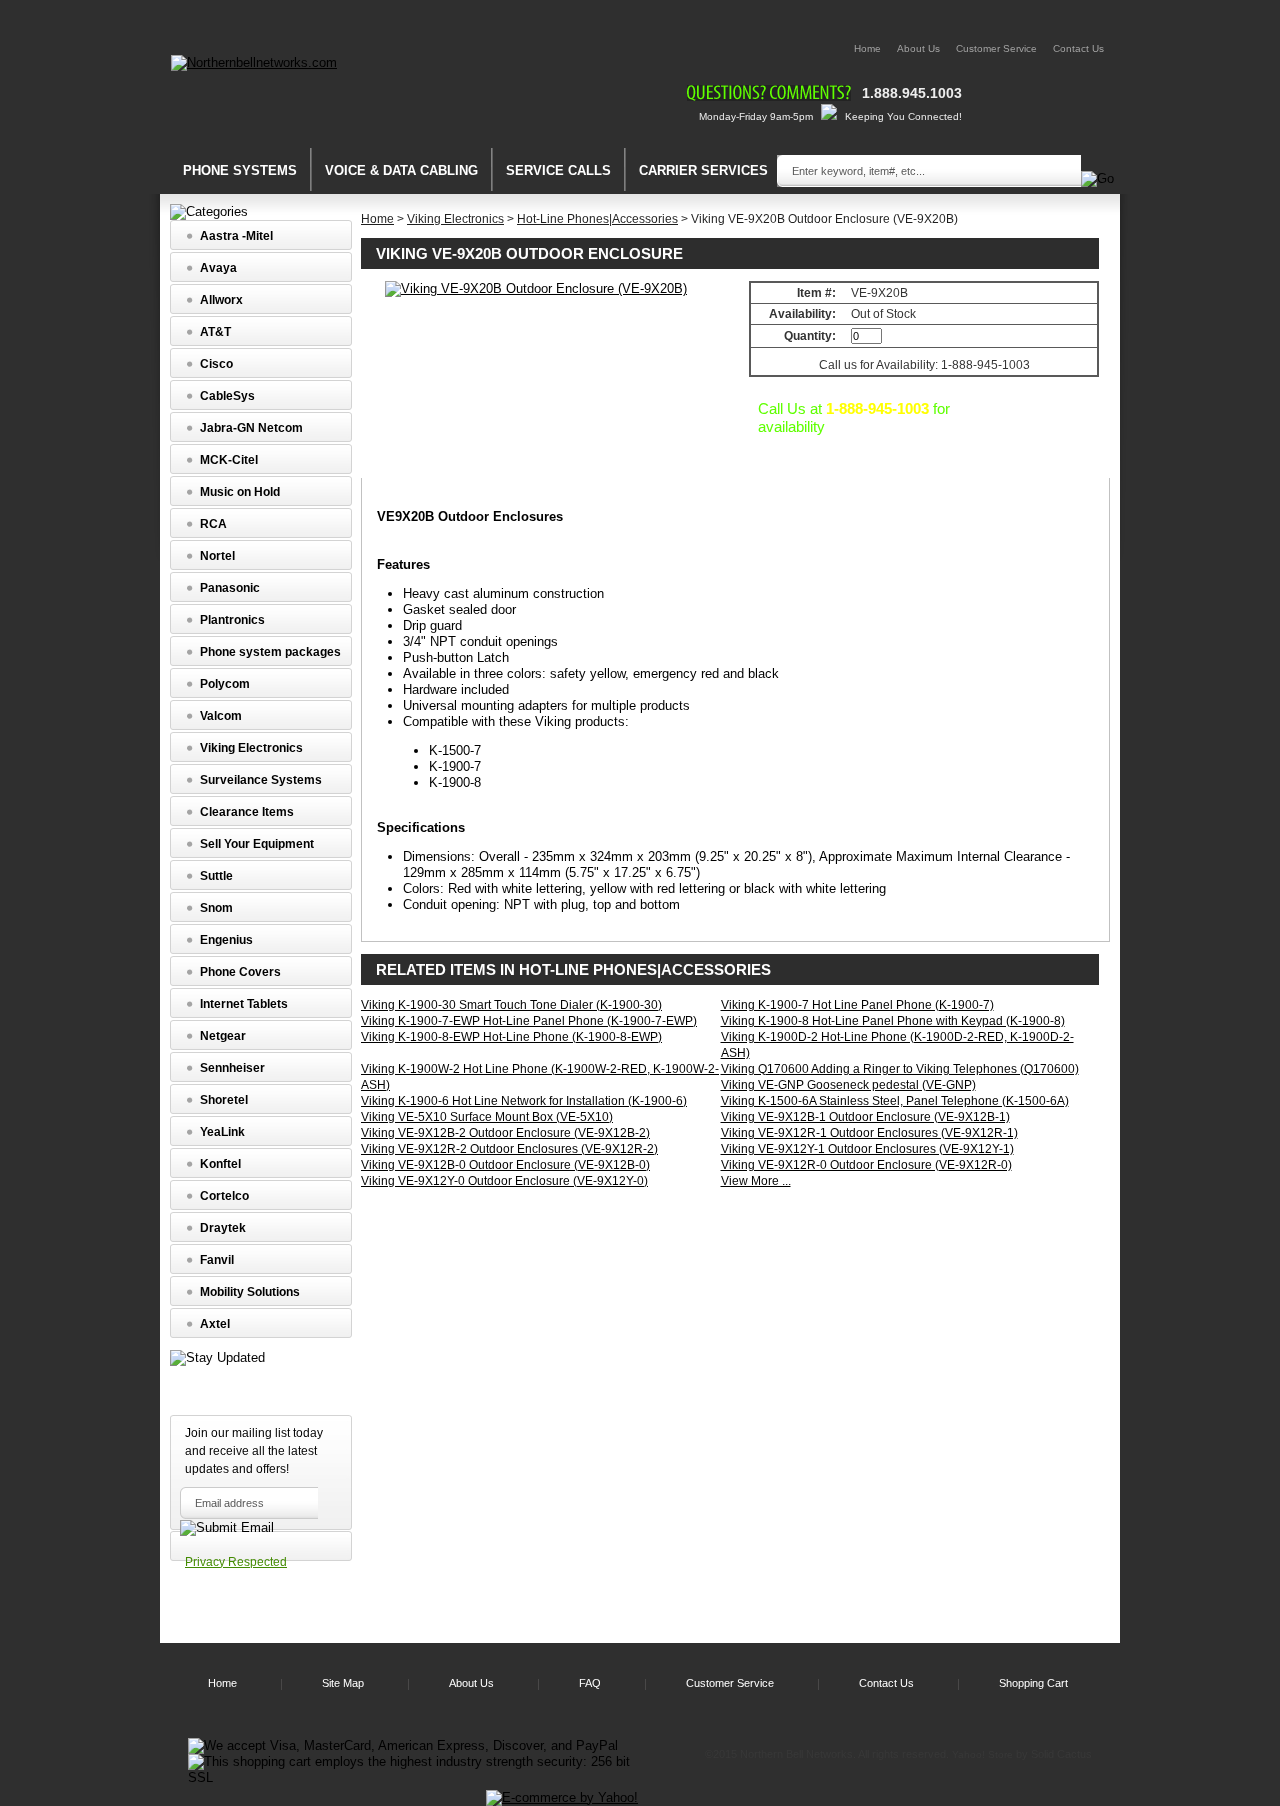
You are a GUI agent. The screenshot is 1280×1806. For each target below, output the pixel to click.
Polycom (225, 684)
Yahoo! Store (982, 1754)
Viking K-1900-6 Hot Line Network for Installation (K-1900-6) (524, 1101)
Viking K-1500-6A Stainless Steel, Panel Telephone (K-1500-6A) (895, 1101)
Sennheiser (232, 1068)
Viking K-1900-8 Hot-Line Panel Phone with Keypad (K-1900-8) (893, 1021)
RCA (213, 524)
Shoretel (224, 1100)
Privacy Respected (236, 1562)
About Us (918, 48)
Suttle (216, 876)
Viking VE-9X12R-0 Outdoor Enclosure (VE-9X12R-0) (866, 1165)
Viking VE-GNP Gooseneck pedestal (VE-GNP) (848, 1085)
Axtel (215, 1324)
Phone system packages (270, 652)
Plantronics (232, 620)
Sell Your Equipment (257, 844)
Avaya (218, 268)
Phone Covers (240, 972)
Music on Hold (240, 492)
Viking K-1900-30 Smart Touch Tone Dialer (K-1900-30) (511, 1005)
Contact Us (1078, 48)
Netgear (223, 1036)
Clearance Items (247, 812)
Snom (216, 908)
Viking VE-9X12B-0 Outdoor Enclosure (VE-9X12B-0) (505, 1165)
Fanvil (217, 1260)
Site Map (343, 1683)
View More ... (756, 1181)
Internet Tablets (244, 1004)
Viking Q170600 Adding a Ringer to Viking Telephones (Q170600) (900, 1069)
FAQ (590, 1683)
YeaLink (222, 1132)
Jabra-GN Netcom (251, 428)
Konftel (220, 1164)
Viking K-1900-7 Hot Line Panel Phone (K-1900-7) (857, 1005)
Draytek (223, 1228)
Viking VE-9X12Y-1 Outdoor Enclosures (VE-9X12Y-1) (867, 1149)
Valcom (221, 716)
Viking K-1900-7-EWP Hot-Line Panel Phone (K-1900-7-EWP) (529, 1021)
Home (867, 48)
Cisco (216, 364)
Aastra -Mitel (236, 236)
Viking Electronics (455, 219)
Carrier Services (703, 170)
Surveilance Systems (261, 780)
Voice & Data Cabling (401, 170)
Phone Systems (240, 170)
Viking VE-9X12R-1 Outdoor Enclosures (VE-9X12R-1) (869, 1133)
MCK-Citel (229, 460)
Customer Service (996, 48)
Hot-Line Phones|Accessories (597, 219)
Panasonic (230, 588)
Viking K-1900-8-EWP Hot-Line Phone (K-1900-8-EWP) (511, 1037)
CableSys (227, 396)
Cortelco (224, 1196)
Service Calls (558, 170)
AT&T (215, 332)
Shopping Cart (1033, 1683)
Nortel (217, 556)
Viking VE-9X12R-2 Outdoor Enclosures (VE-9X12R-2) (509, 1149)
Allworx (221, 300)
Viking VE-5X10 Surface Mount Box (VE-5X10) (487, 1117)
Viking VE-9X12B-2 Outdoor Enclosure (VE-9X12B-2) (505, 1133)
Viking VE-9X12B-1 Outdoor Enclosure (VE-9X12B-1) (865, 1117)
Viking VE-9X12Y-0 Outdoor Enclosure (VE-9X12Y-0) (504, 1181)
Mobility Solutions (250, 1292)
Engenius (226, 940)
